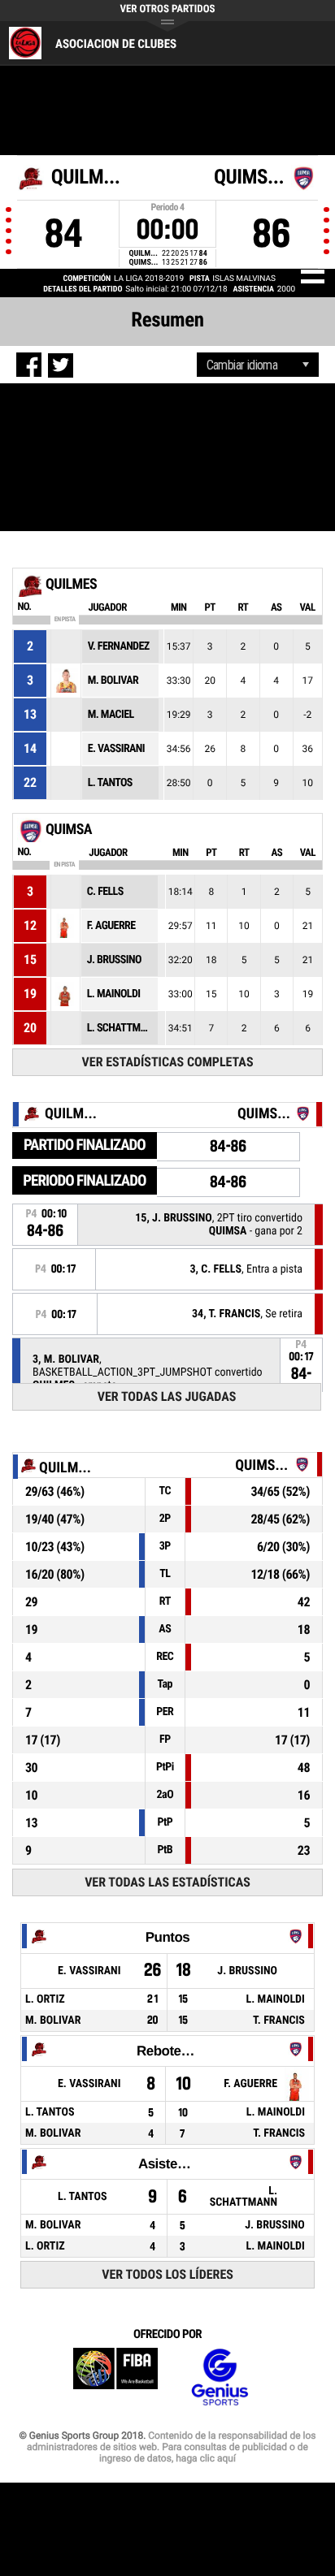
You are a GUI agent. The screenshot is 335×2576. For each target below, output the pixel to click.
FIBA (115, 2377)
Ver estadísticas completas (168, 1062)
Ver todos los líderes (167, 2274)
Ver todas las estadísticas (167, 1882)
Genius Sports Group (220, 2377)
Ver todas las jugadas (167, 1396)
